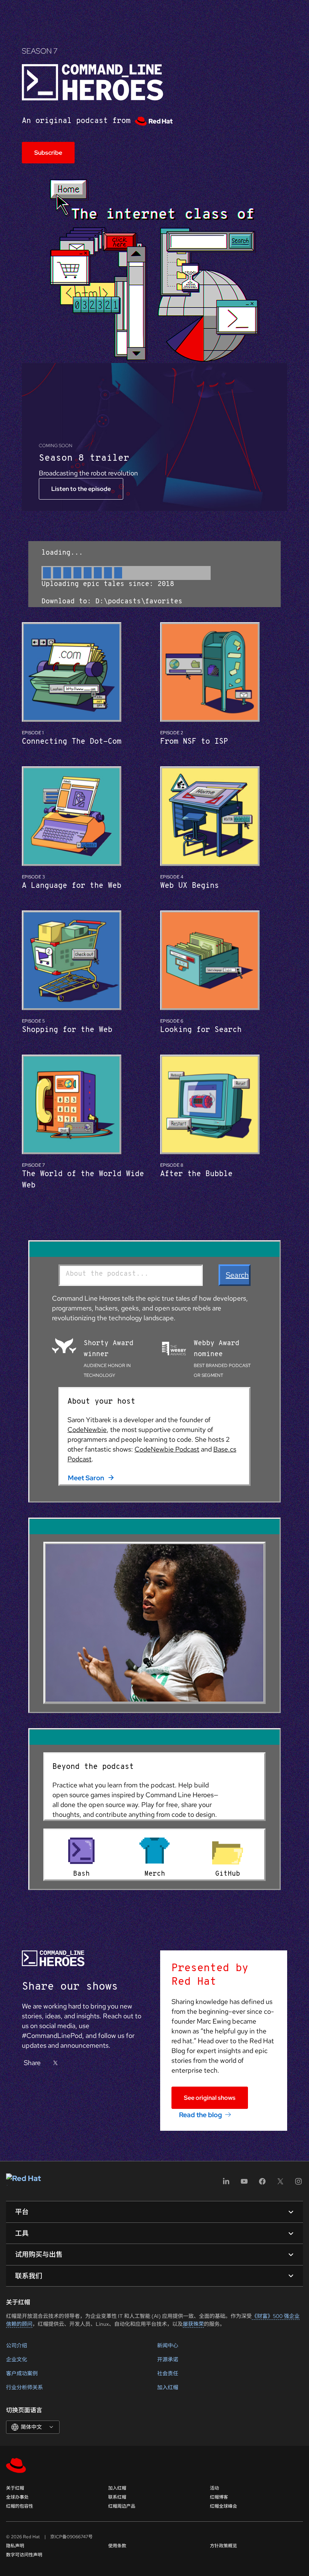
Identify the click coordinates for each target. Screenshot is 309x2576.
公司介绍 (17, 2345)
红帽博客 (219, 2497)
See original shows (210, 2098)
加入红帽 (168, 2387)
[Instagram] (298, 2184)
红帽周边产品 (122, 2506)
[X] (55, 2063)
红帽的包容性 (20, 2506)
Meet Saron (86, 1478)
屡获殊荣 (193, 2324)
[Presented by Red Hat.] (154, 121)
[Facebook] (262, 2184)
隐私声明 (15, 2546)
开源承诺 (168, 2359)
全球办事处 (17, 2497)
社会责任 (168, 2373)
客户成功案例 (22, 2373)
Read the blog (200, 2114)
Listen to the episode (81, 489)
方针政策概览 (223, 2546)
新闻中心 (168, 2345)
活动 (214, 2488)
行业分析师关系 (24, 2387)
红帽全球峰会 (223, 2506)
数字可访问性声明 (24, 2555)
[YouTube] (244, 2184)
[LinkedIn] (226, 2184)
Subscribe (48, 153)
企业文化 (17, 2359)
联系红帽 (117, 2497)
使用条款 (117, 2546)
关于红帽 (15, 2488)
